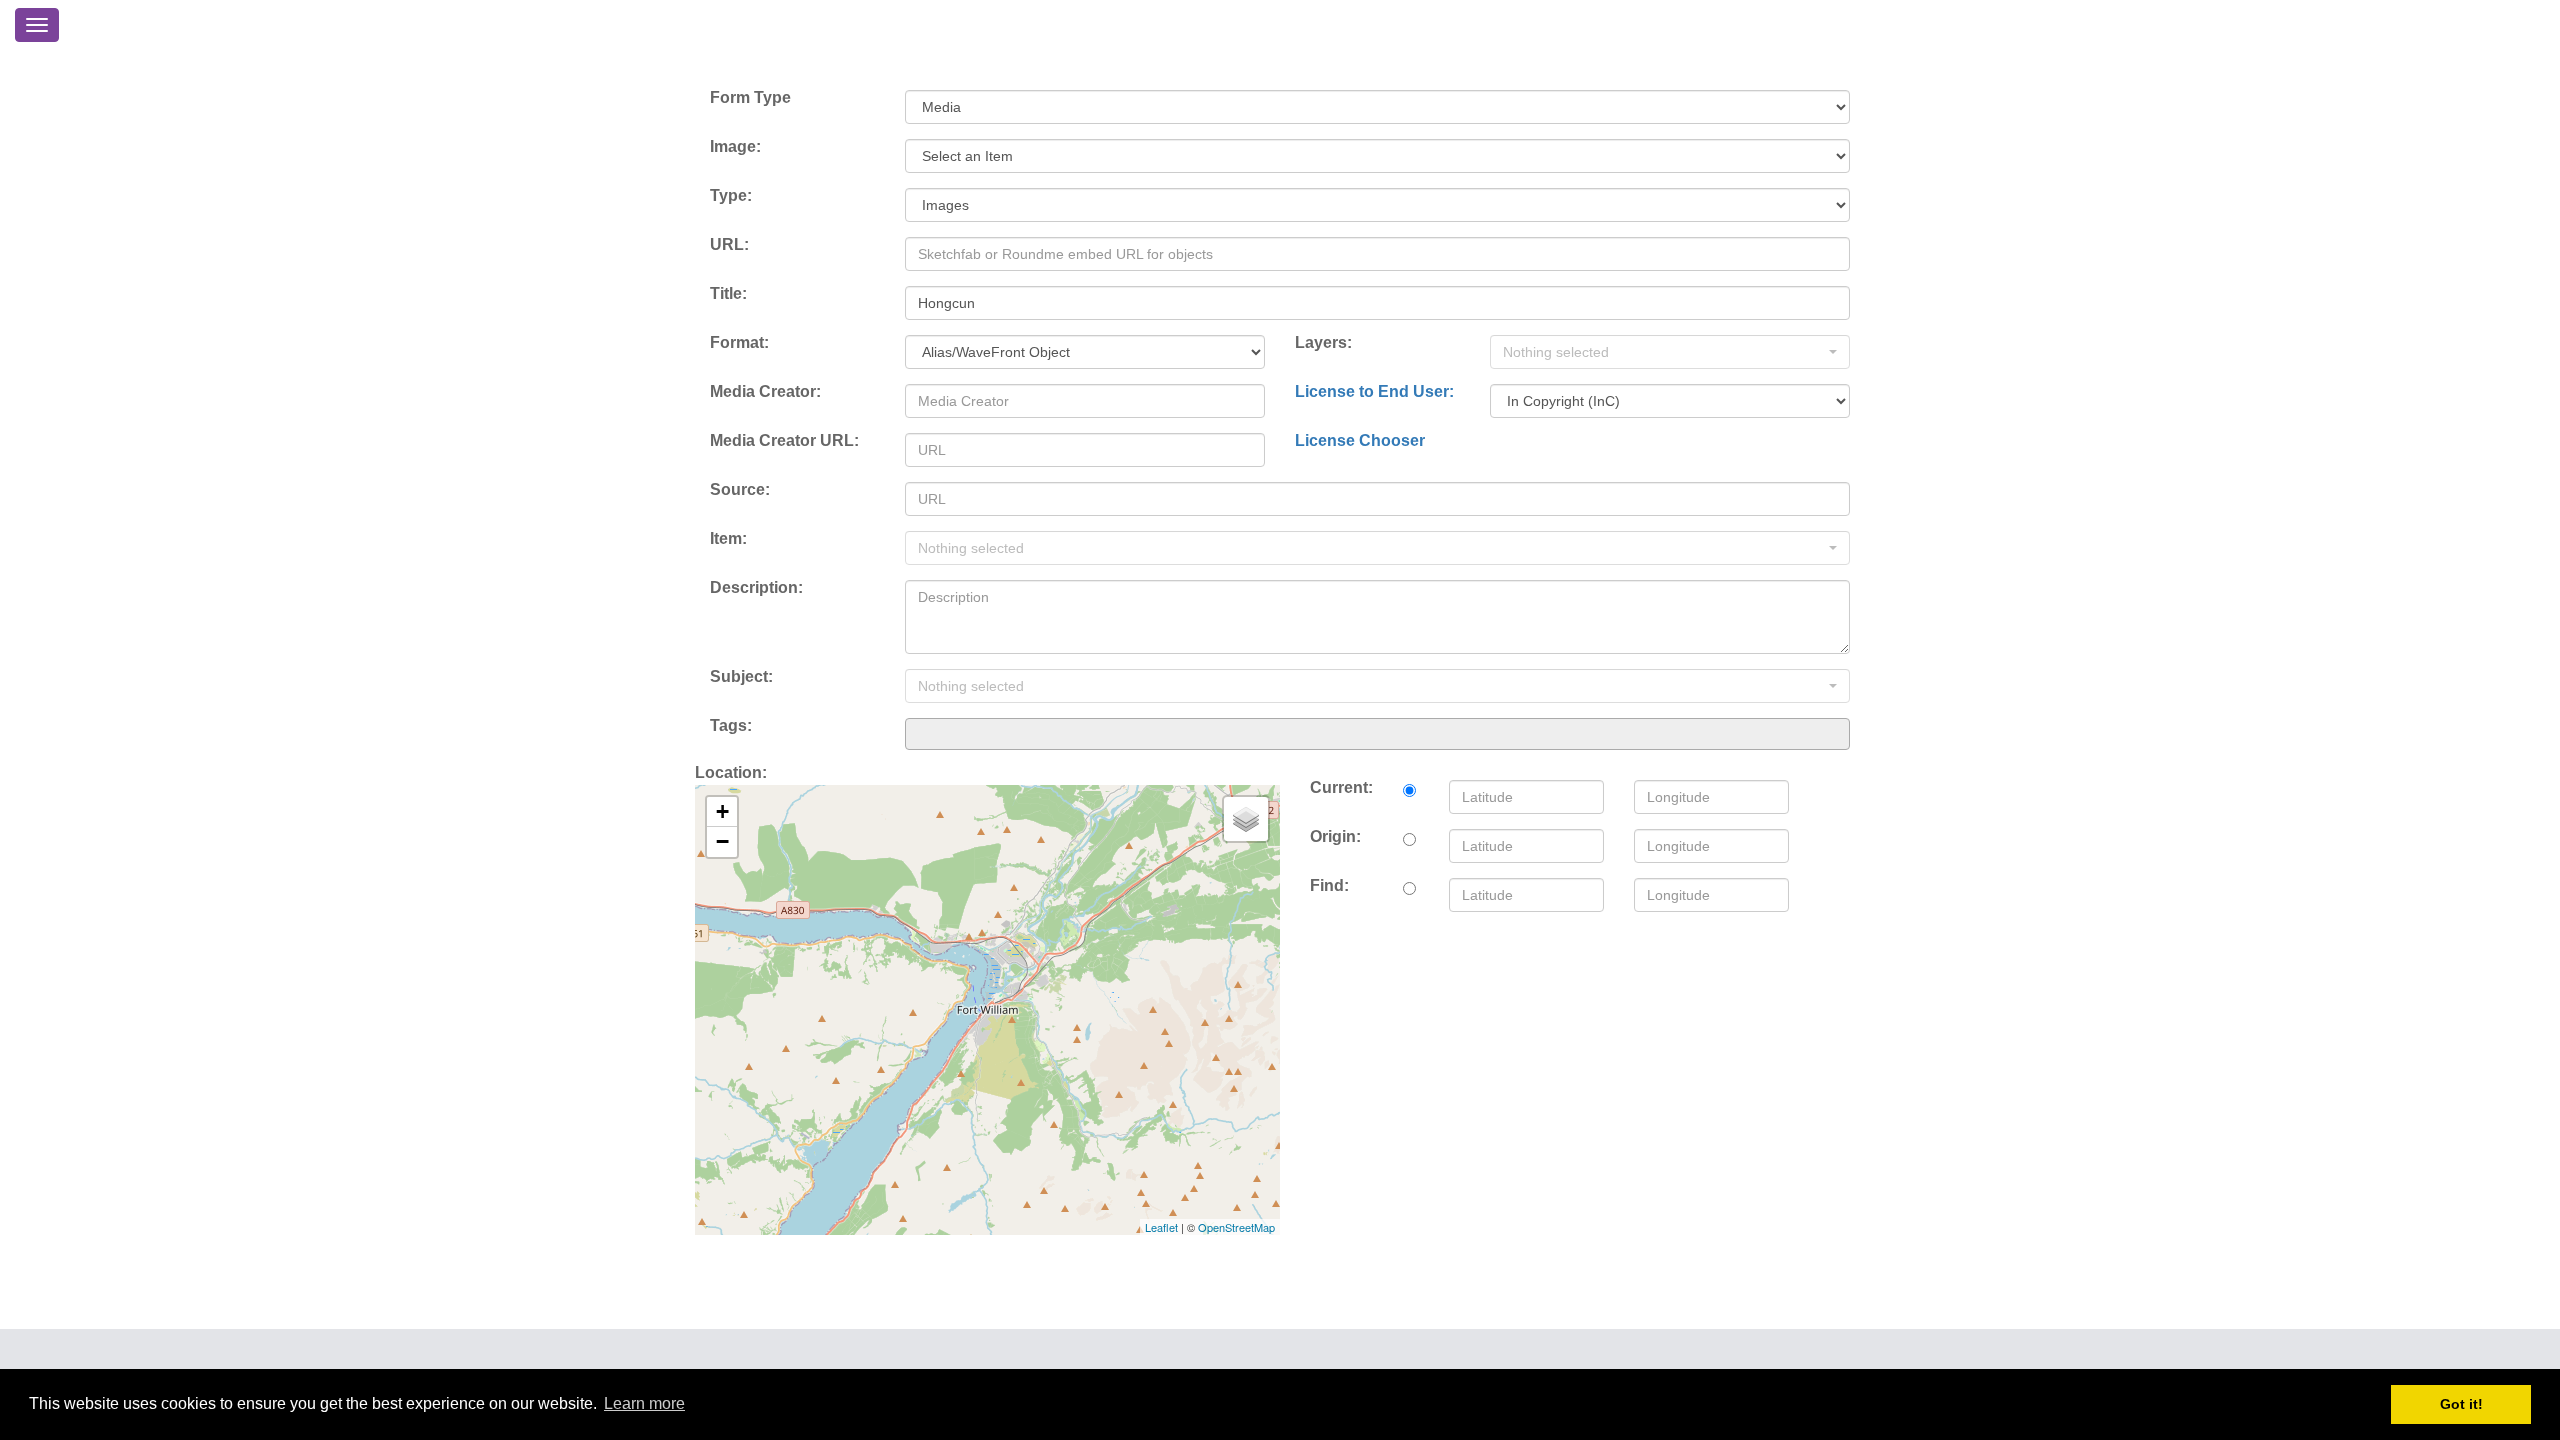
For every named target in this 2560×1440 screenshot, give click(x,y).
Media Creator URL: (784, 440)
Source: (740, 489)
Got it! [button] (2461, 1404)
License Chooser (1360, 440)
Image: (735, 146)
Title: (728, 293)
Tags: (731, 725)
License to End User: (1374, 391)
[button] (1670, 352)
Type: (731, 195)
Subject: (741, 676)
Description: (756, 587)
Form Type (750, 97)
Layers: (1323, 342)
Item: (728, 538)
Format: (739, 342)
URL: (729, 244)
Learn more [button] (644, 1403)
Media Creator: (765, 391)
